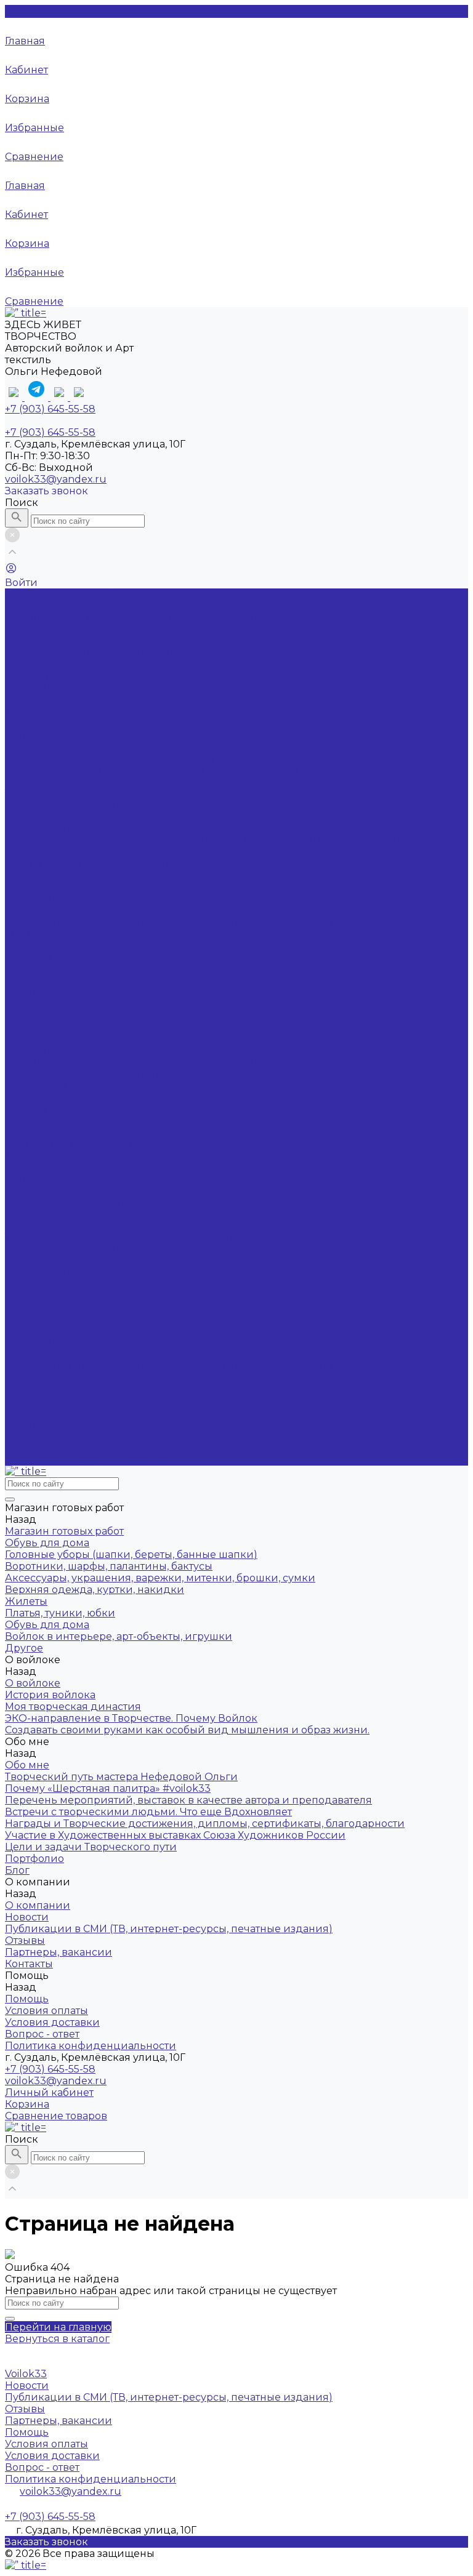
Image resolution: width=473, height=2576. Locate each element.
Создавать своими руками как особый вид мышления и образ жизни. (187, 770)
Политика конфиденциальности (91, 1015)
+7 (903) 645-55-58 (50, 2069)
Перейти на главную (58, 2327)
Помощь (27, 1413)
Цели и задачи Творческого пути (91, 863)
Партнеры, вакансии (59, 945)
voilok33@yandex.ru (56, 479)
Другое (24, 711)
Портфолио (34, 1319)
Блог (17, 1331)
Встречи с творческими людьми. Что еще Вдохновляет (148, 828)
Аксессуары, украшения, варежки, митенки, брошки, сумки (160, 641)
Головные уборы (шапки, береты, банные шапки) (131, 618)
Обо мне (27, 1226)
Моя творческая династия (73, 746)
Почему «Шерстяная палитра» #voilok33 (108, 805)
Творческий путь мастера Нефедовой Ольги (121, 793)
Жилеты (26, 664)
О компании (38, 1343)
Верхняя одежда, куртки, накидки (95, 653)
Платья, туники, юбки (60, 676)
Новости (27, 910)
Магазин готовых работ (64, 1039)
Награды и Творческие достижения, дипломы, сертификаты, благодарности (205, 840)
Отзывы (25, 933)
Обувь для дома (47, 606)
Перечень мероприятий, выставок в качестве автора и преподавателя (188, 817)
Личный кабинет (49, 2092)
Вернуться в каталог (57, 2339)
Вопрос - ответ (42, 1004)
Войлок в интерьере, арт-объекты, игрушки (119, 700)
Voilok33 (26, 2374)
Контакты (29, 1401)
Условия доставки (52, 992)
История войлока (50, 735)
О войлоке (33, 1167)
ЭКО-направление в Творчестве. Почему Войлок (131, 758)
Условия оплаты (46, 980)
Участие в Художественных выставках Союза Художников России (175, 852)
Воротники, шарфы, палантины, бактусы (109, 629)
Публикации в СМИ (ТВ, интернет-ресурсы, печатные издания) (169, 922)
